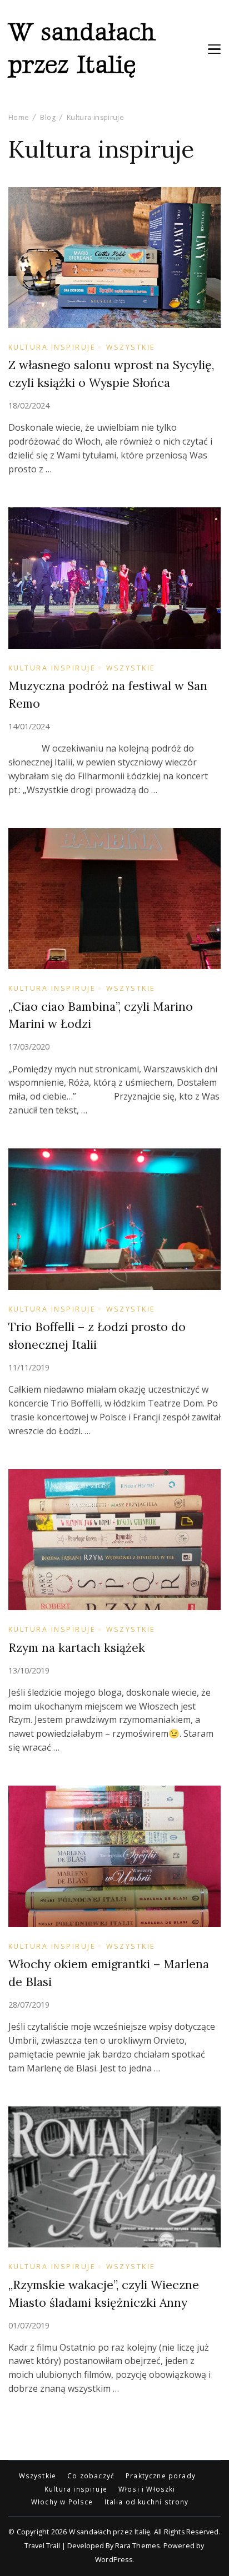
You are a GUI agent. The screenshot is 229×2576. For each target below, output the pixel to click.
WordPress (114, 2560)
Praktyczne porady (161, 2476)
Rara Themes (137, 2546)
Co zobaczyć (91, 2476)
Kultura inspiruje (52, 347)
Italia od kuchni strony (147, 2502)
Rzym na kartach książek (77, 1648)
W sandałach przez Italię (82, 49)
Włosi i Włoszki (147, 2489)
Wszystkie (131, 347)
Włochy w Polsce (62, 2502)
